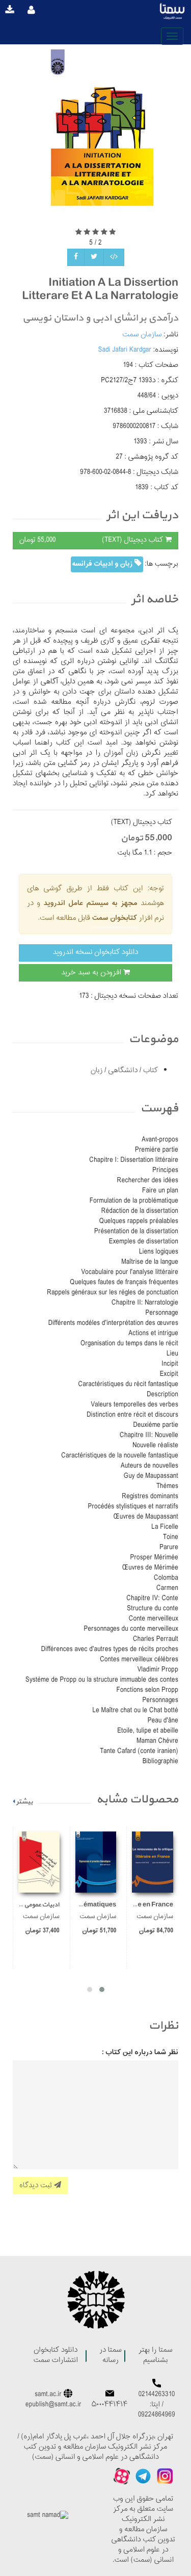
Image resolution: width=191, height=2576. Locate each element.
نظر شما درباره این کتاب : (140, 2053)
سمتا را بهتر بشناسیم (155, 2356)
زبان (97, 1071)
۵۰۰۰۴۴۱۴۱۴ (110, 2405)
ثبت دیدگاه (37, 2185)
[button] (102, 1989)
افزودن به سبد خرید (92, 973)
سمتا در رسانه (111, 2356)
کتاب (149, 1071)
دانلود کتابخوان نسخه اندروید (95, 953)
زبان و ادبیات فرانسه (103, 564)
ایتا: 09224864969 (157, 2410)
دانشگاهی (122, 1071)
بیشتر (24, 1802)
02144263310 (157, 2395)
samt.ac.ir (48, 2395)
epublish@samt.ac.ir (53, 2405)
